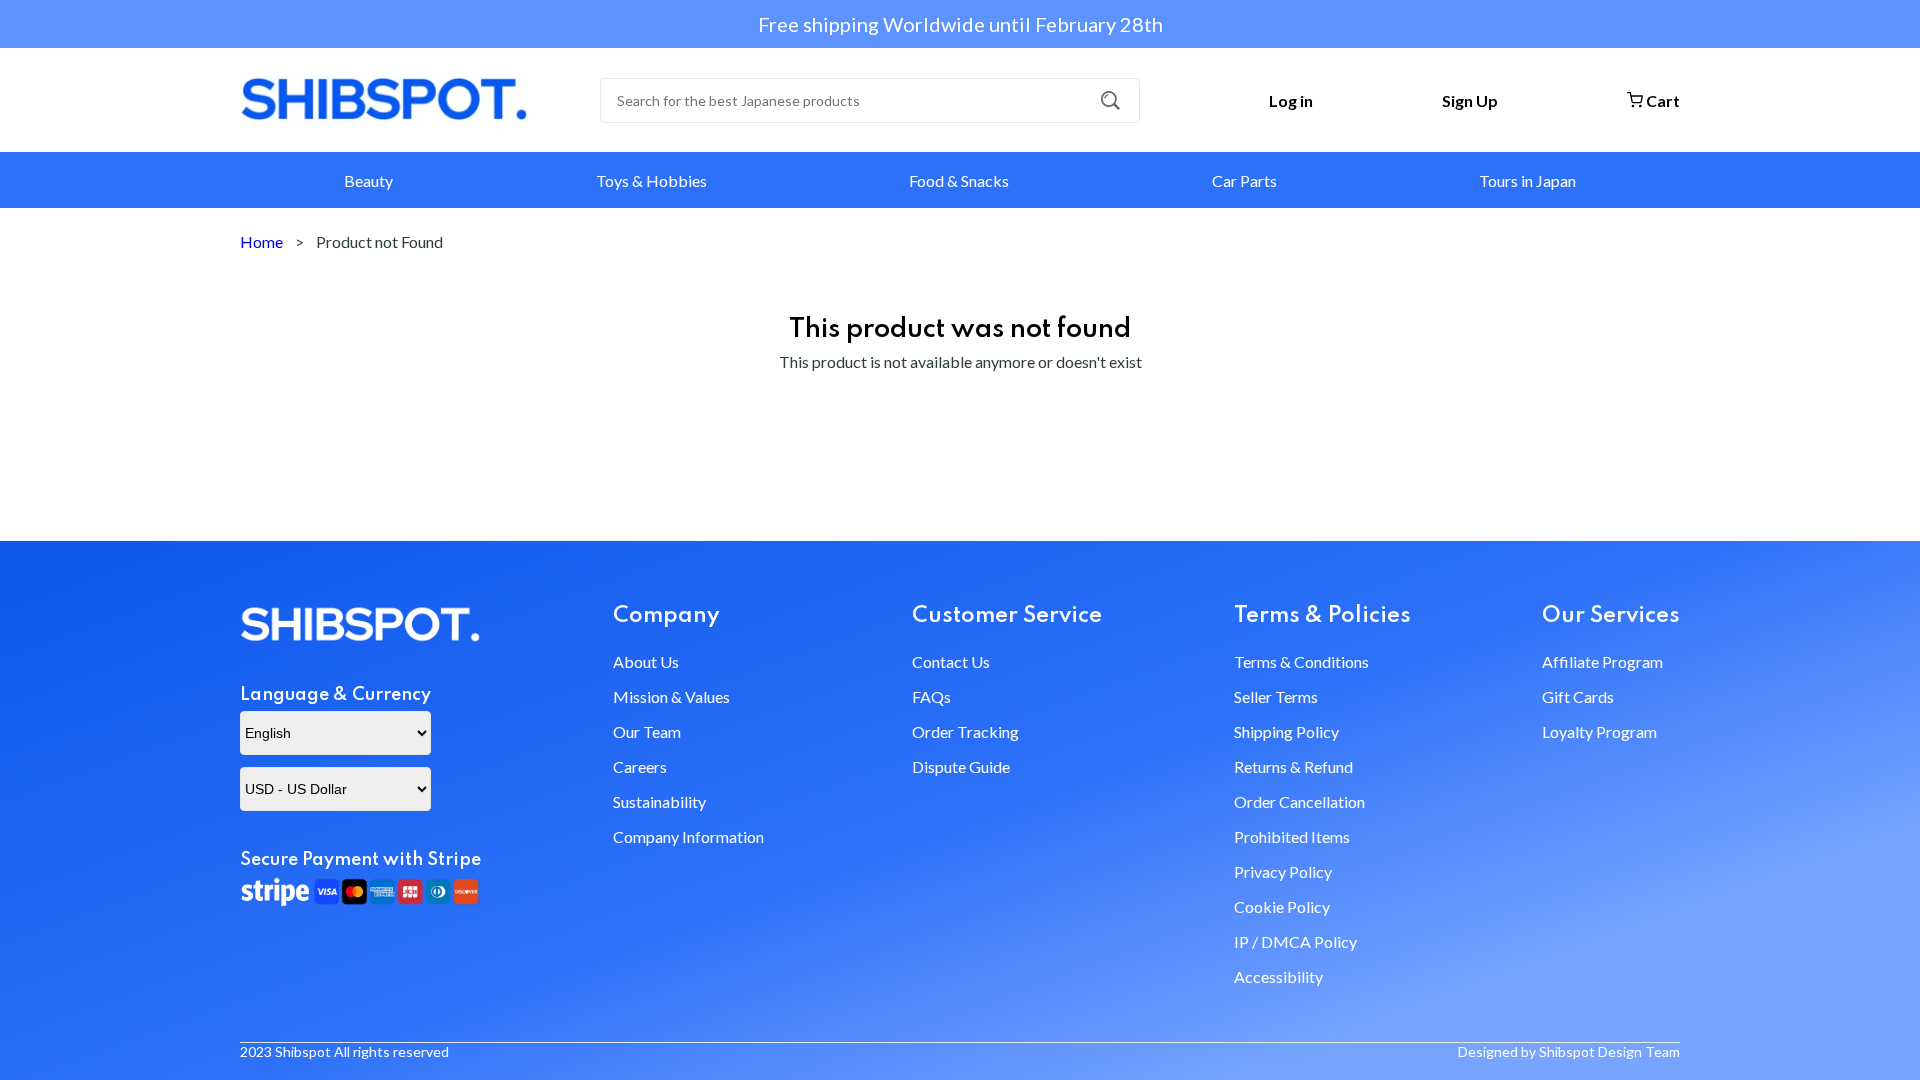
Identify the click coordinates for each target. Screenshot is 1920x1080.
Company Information (688, 836)
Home (261, 241)
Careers (640, 766)
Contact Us (951, 661)
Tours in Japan (1527, 180)
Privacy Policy (1283, 871)
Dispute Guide (961, 766)
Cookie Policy (1282, 906)
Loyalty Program (1599, 731)
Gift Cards (1578, 696)
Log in (1291, 100)
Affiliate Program (1602, 661)
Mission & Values (671, 696)
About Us (646, 661)
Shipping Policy (1286, 731)
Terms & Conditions (1301, 661)
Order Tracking (965, 731)
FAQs (931, 696)
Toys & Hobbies (651, 180)
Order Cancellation (1299, 801)
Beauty (368, 180)
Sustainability (659, 801)
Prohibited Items (1292, 836)
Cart (1661, 100)
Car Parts (1244, 180)
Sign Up (1470, 100)
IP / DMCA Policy (1295, 941)
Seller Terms (1276, 696)
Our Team (647, 731)
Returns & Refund (1293, 766)
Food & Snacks (959, 180)
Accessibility (1278, 976)
